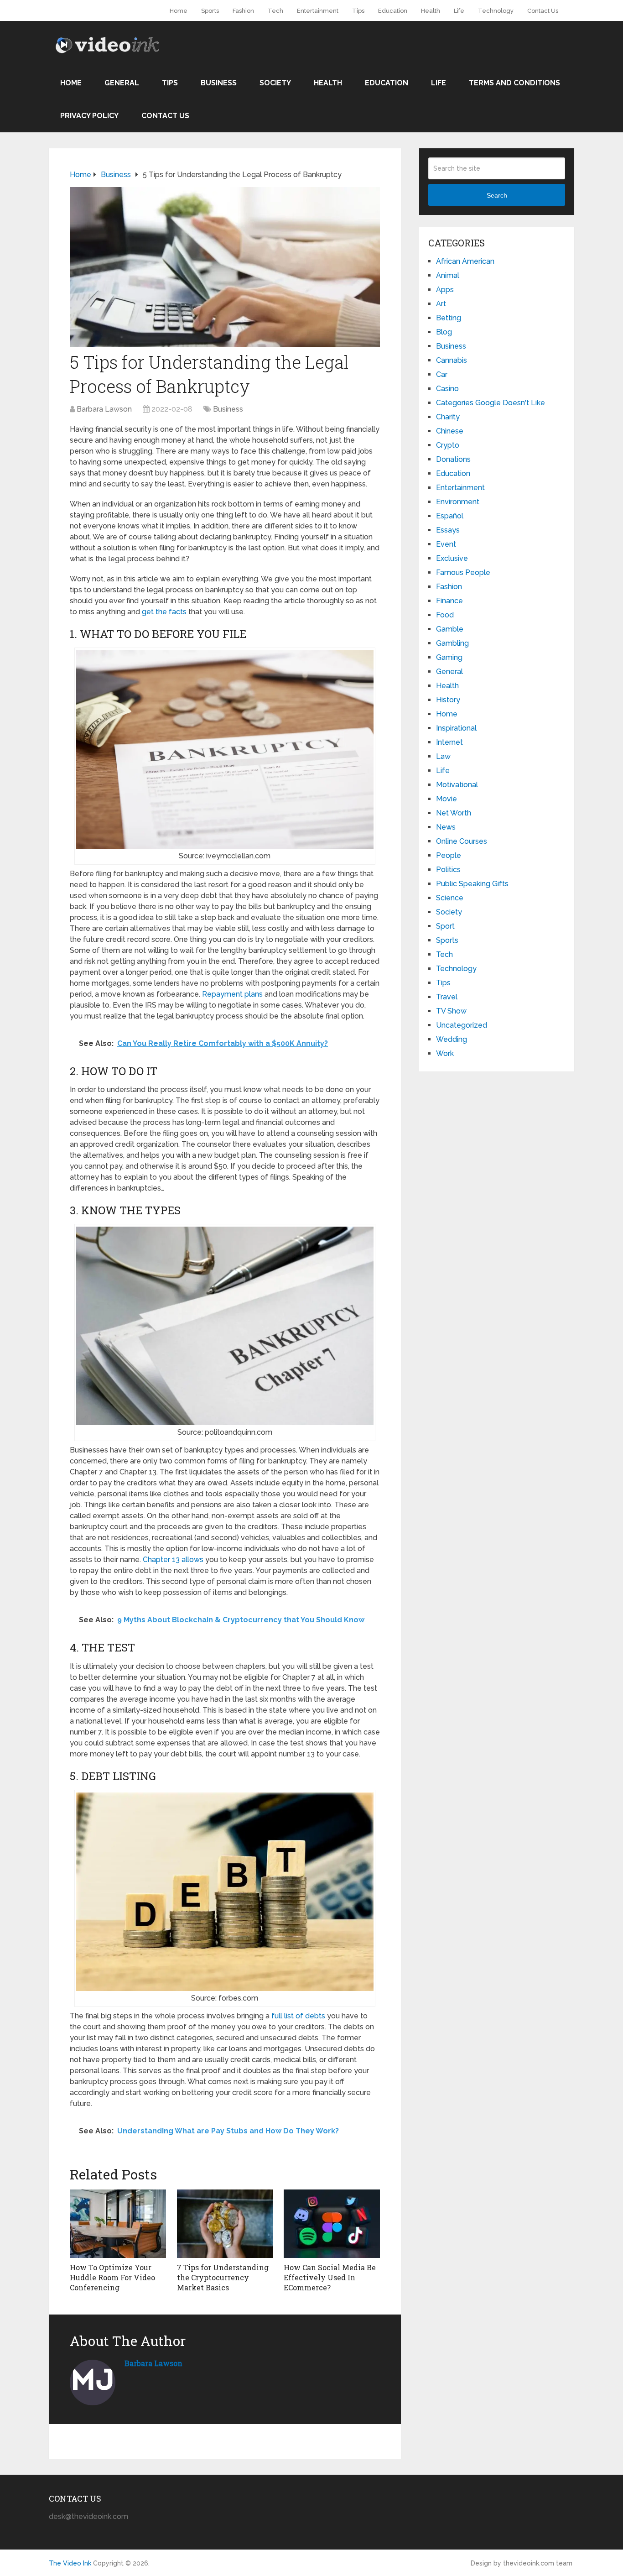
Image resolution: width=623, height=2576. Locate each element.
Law (443, 756)
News (446, 827)
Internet (449, 742)
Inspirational (456, 728)
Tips (358, 11)
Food (445, 615)
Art (441, 304)
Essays (448, 530)
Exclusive (452, 558)
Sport (445, 926)
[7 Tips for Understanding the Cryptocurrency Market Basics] (225, 2224)
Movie (446, 799)
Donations (453, 459)
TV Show (451, 1011)
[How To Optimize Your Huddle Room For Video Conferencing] (118, 2224)
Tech (275, 11)
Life (459, 11)
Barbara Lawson (104, 409)
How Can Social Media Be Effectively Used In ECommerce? (330, 2278)
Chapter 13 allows (173, 1560)
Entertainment (318, 11)
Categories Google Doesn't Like (491, 403)
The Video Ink (70, 2563)
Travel (447, 997)
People (449, 855)
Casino (447, 389)
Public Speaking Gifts (472, 884)
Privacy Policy (89, 116)
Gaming (449, 657)
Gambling (452, 643)
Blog (444, 332)
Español (450, 516)
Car (442, 374)
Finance (449, 601)
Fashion (243, 11)
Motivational (457, 785)
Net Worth (454, 813)
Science (450, 898)
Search (497, 195)
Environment (458, 502)
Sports (210, 11)
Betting (449, 318)
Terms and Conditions (514, 83)
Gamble (450, 629)
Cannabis (452, 360)
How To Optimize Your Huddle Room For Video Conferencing (112, 2278)
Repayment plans (232, 994)
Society (275, 83)
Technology (496, 11)
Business (219, 83)
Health (431, 11)
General (122, 83)
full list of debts (298, 2016)
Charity (448, 417)
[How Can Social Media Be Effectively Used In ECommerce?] (332, 2224)
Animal (448, 275)
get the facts (164, 612)
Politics (448, 870)
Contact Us (543, 11)
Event (446, 544)
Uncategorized (462, 1025)
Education (393, 11)
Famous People (463, 572)
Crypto (448, 445)
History (448, 700)
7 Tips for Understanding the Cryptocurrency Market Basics (223, 2278)
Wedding (452, 1039)
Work (445, 1053)
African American (465, 261)
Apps (445, 290)
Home (179, 11)
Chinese (450, 431)
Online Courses (462, 841)
